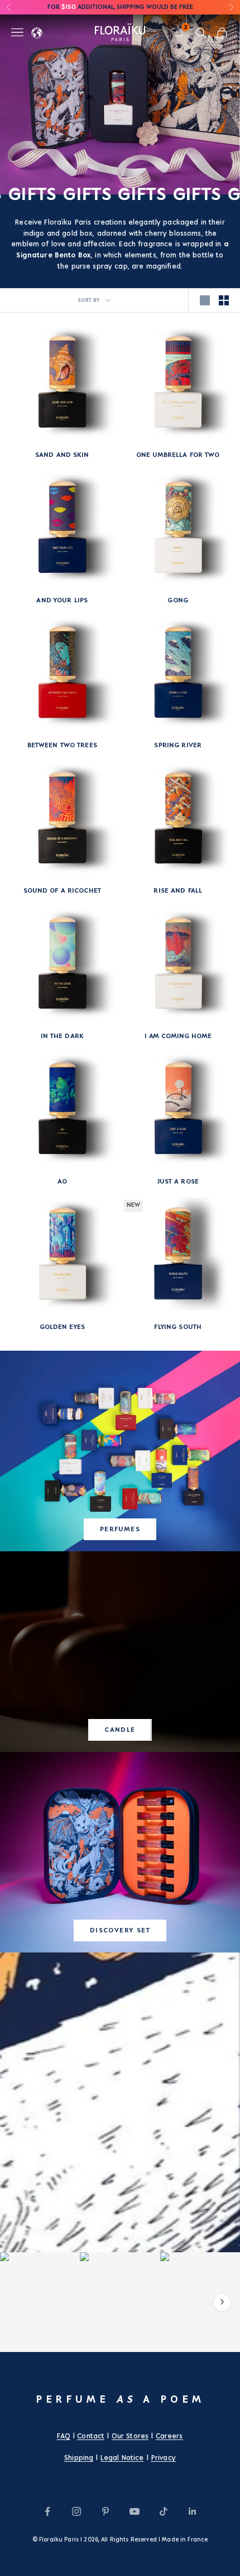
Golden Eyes (62, 1327)
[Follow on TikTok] (164, 2511)
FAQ (63, 2436)
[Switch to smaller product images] (224, 300)
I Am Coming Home (178, 1036)
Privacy (163, 2458)
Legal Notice (122, 2458)
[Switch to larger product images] (205, 300)
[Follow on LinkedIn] (193, 2511)
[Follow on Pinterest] (105, 2511)
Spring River (178, 745)
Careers (169, 2436)
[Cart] (222, 33)
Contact (91, 2436)
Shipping (79, 2458)
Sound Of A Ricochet (62, 891)
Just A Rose (178, 1182)
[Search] (201, 33)
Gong (178, 600)
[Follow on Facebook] (47, 2511)
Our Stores (130, 2436)
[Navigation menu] (17, 32)
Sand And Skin (62, 455)
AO (62, 1182)
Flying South (178, 1327)
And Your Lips (62, 600)
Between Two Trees (62, 745)
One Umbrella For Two (178, 455)
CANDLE (120, 1730)
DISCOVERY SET (120, 1930)
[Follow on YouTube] (135, 2511)
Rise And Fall (178, 891)
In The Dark (62, 1036)
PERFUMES (120, 1529)
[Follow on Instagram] (76, 2511)
